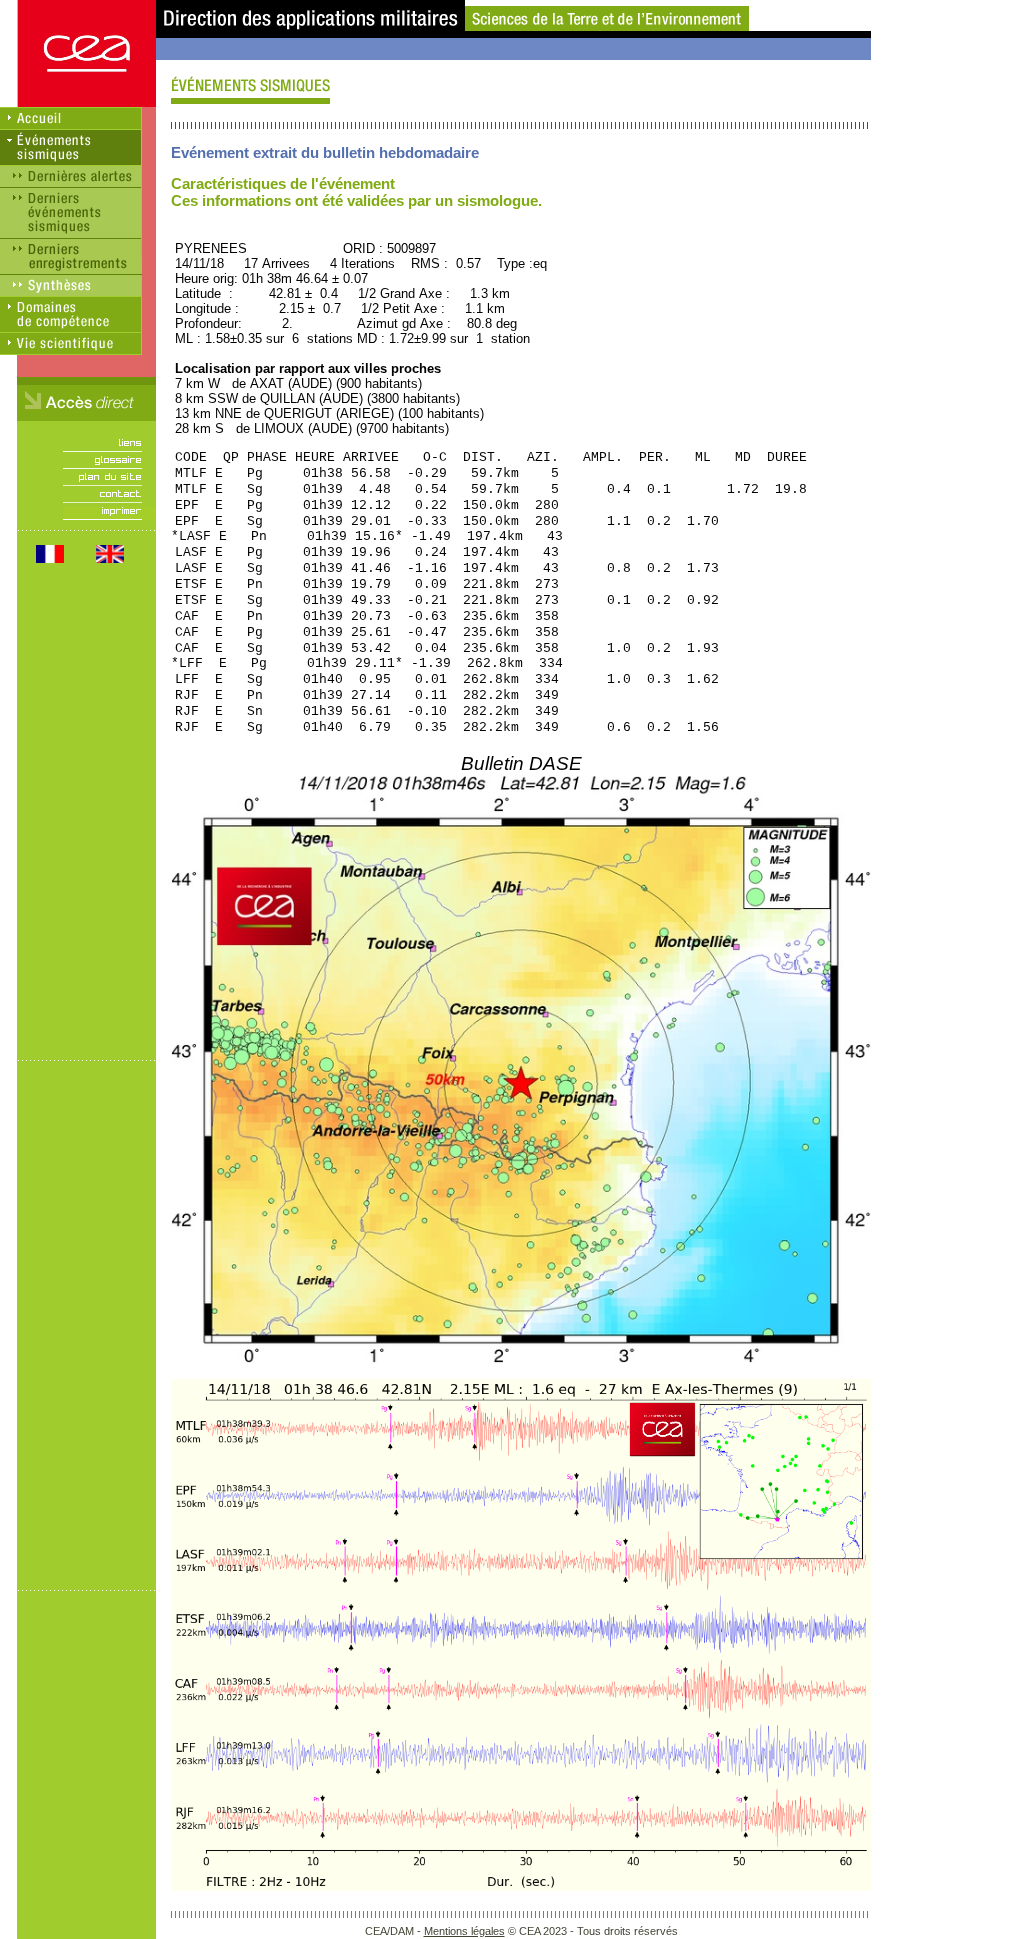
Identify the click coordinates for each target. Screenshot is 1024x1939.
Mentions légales (464, 1931)
